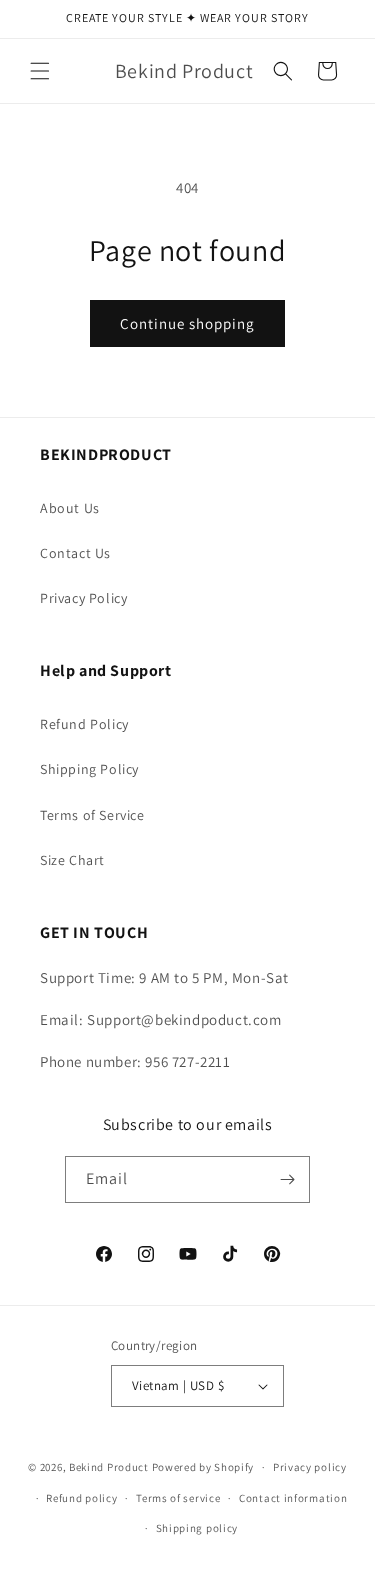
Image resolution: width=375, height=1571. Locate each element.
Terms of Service (92, 815)
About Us (70, 508)
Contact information (293, 1498)
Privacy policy (310, 1467)
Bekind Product (109, 1467)
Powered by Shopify (203, 1467)
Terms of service (178, 1498)
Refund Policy (84, 724)
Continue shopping (187, 323)
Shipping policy (197, 1528)
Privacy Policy (83, 598)
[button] (40, 71)
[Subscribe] (287, 1179)
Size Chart (72, 860)
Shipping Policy (89, 769)
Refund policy (81, 1498)
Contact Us (75, 553)
